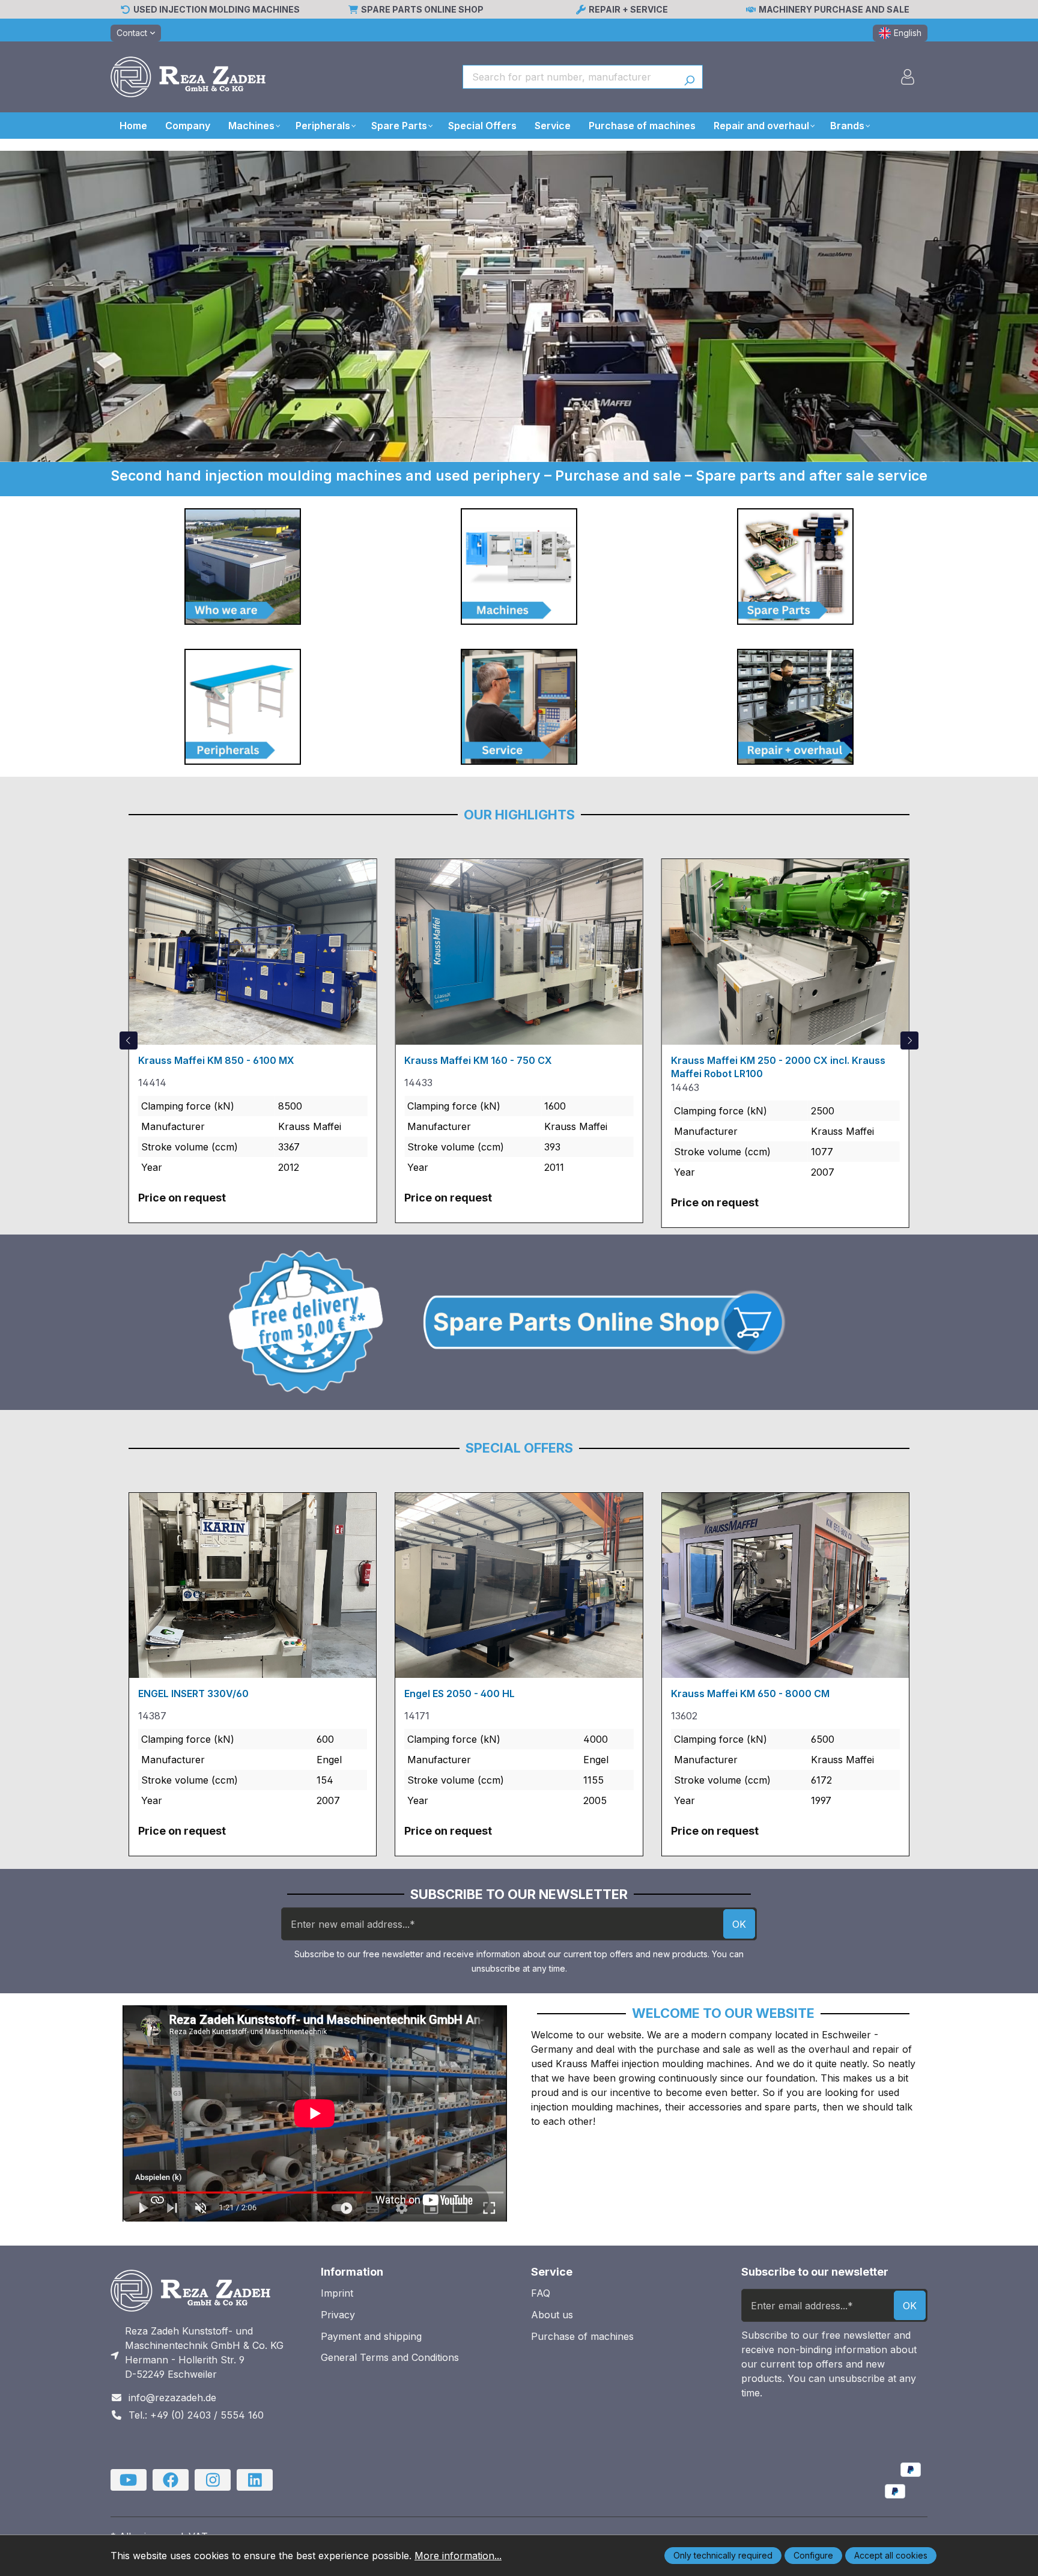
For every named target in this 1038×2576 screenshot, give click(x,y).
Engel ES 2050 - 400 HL (460, 1694)
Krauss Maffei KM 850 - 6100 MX (216, 1060)
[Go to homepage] (188, 77)
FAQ (541, 2293)
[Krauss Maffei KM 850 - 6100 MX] (253, 952)
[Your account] (908, 77)
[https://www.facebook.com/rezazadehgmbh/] (171, 2480)
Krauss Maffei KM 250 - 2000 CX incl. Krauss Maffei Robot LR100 (778, 1067)
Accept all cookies (891, 2555)
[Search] (689, 77)
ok (739, 1924)
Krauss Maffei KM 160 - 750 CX (478, 1060)
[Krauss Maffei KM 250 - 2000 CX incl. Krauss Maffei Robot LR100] (785, 952)
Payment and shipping (371, 2336)
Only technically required (723, 2555)
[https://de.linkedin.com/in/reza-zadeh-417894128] (255, 2480)
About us (552, 2315)
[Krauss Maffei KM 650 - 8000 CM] (785, 1585)
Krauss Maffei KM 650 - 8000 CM (750, 1694)
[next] (909, 1040)
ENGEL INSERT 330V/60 (193, 1694)
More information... (458, 2556)
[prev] (129, 1040)
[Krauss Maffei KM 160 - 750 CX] (519, 952)
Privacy (338, 2315)
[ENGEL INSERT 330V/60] (253, 1585)
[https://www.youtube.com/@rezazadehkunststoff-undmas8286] (129, 2480)
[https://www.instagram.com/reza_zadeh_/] (213, 2480)
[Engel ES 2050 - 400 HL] (519, 1585)
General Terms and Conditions (390, 2357)
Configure (813, 2555)
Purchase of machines (582, 2336)
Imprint (337, 2293)
